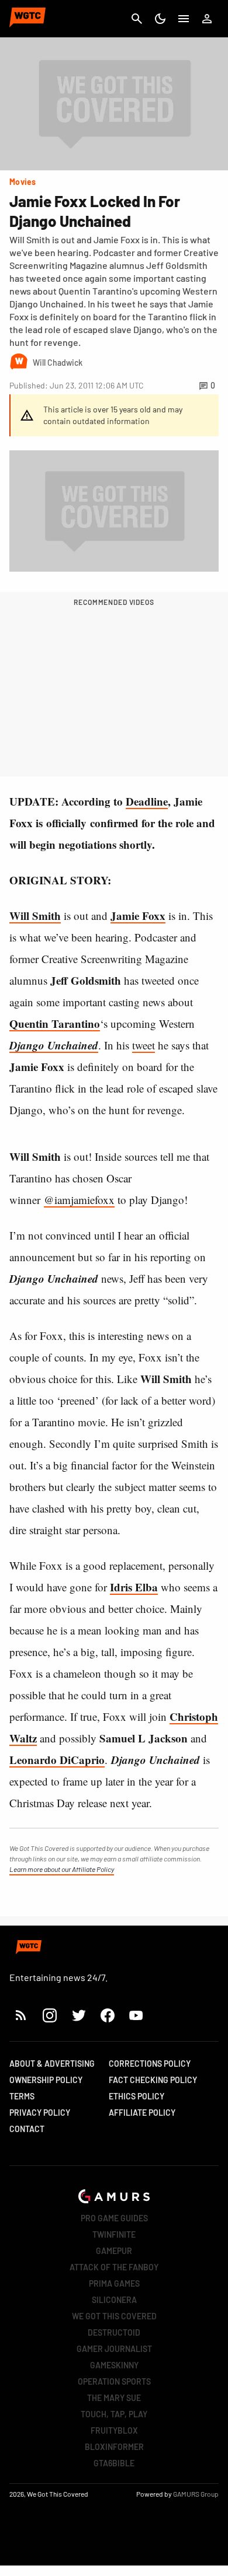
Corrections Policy (150, 2064)
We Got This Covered (114, 2316)
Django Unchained (54, 1045)
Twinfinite (114, 2234)
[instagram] (49, 2015)
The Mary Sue (114, 2398)
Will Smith (35, 916)
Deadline (147, 801)
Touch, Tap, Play (114, 2414)
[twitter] (78, 2015)
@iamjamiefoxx (79, 1200)
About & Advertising (52, 2064)
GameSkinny (114, 2365)
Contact (27, 2129)
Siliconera (114, 2300)
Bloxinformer (114, 2447)
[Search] (137, 19)
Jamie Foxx (138, 916)
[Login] (207, 19)
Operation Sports (114, 2381)
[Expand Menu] (184, 19)
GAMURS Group (196, 2494)
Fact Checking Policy (153, 2080)
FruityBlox (114, 2430)
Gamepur (114, 2251)
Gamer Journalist (114, 2349)
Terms (22, 2096)
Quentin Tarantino (55, 1023)
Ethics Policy (137, 2096)
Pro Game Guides (114, 2218)
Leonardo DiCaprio (57, 1760)
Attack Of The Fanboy (114, 2267)
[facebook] (107, 2015)
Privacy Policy (40, 2113)
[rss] (21, 2015)
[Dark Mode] (160, 19)
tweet (144, 1045)
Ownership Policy (46, 2080)
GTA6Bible (114, 2463)
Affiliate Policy (142, 2113)
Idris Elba (134, 1587)
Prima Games (114, 2283)
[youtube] (136, 2015)
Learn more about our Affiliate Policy (62, 1869)
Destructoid (114, 2332)
